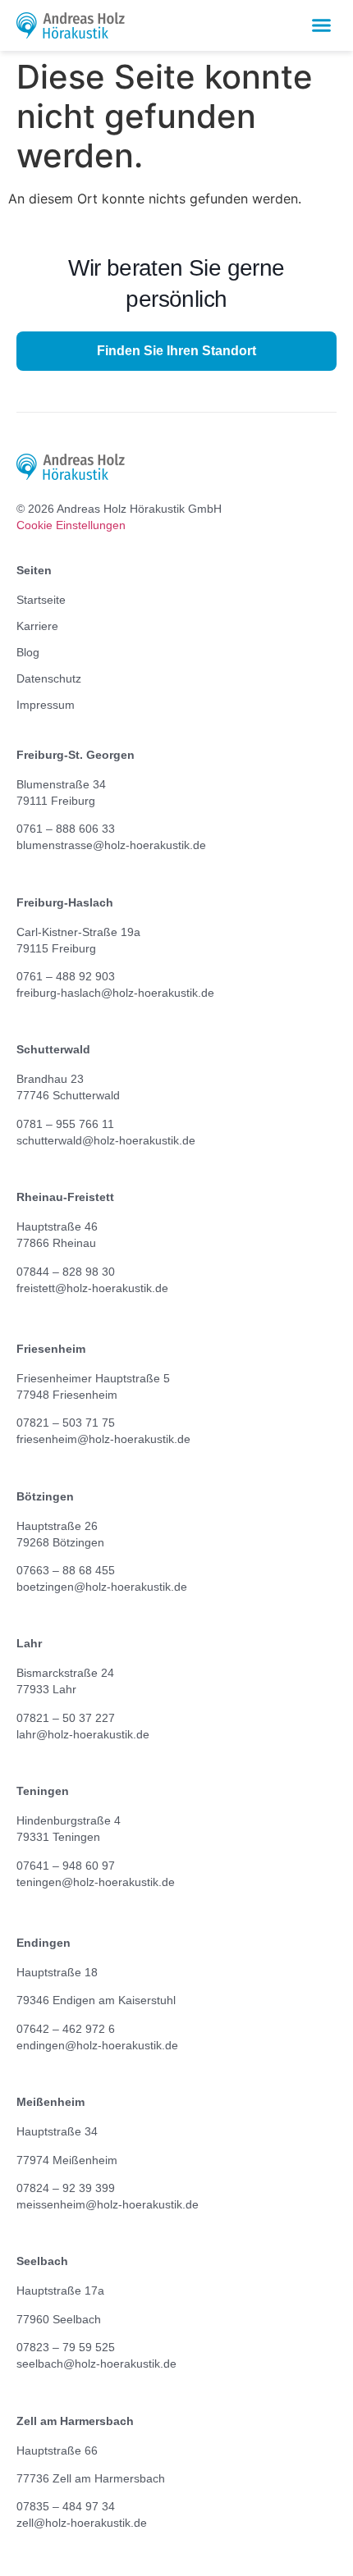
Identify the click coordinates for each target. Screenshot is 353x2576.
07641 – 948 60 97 (66, 1866)
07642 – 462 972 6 (66, 2029)
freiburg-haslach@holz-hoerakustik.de (115, 993)
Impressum (46, 705)
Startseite (41, 600)
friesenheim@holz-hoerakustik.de (103, 1439)
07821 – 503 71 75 (66, 1423)
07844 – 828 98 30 (66, 1272)
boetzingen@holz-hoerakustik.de (102, 1587)
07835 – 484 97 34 (66, 2506)
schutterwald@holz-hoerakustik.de (106, 1140)
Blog (28, 652)
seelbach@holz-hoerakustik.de (96, 2364)
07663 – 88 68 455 (66, 1570)
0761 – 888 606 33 (66, 829)
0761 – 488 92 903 (66, 976)
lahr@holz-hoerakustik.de (83, 1734)
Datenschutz (49, 678)
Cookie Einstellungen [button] (71, 525)
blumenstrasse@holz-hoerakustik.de (111, 845)
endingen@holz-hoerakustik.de (97, 2045)
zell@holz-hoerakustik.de (82, 2523)
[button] (322, 25)
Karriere (37, 626)
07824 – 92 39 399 (66, 2188)
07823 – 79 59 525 (66, 2347)
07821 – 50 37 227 (66, 1718)
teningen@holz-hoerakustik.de (96, 1882)
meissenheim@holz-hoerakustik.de (108, 2204)
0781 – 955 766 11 (65, 1124)
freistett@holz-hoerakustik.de (92, 1288)
